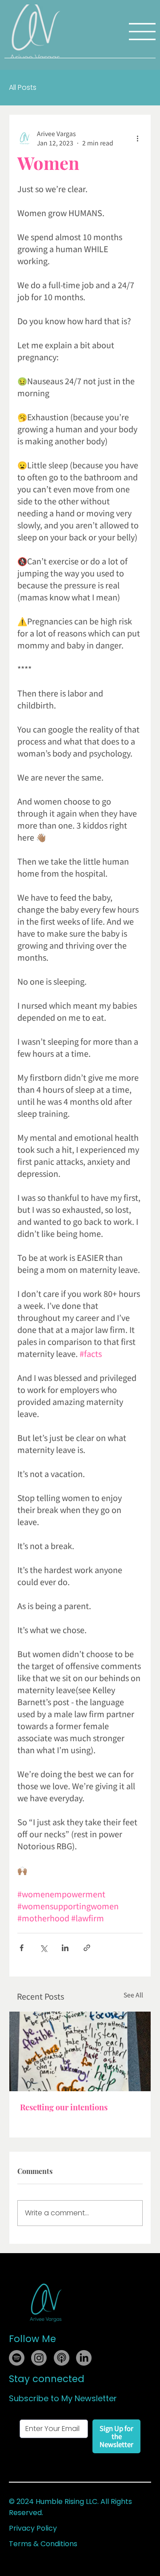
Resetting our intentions (64, 2107)
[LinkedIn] (84, 2358)
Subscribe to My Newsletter (63, 2398)
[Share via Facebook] (22, 1948)
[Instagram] (39, 2358)
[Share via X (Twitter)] (43, 1948)
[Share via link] (87, 1948)
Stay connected (47, 2379)
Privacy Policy (33, 2528)
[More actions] (137, 138)
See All (133, 1995)
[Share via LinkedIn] (65, 1948)
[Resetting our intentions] (80, 2051)
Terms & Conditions (43, 2544)
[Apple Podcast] (62, 2358)
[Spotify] (17, 2358)
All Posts (23, 88)
